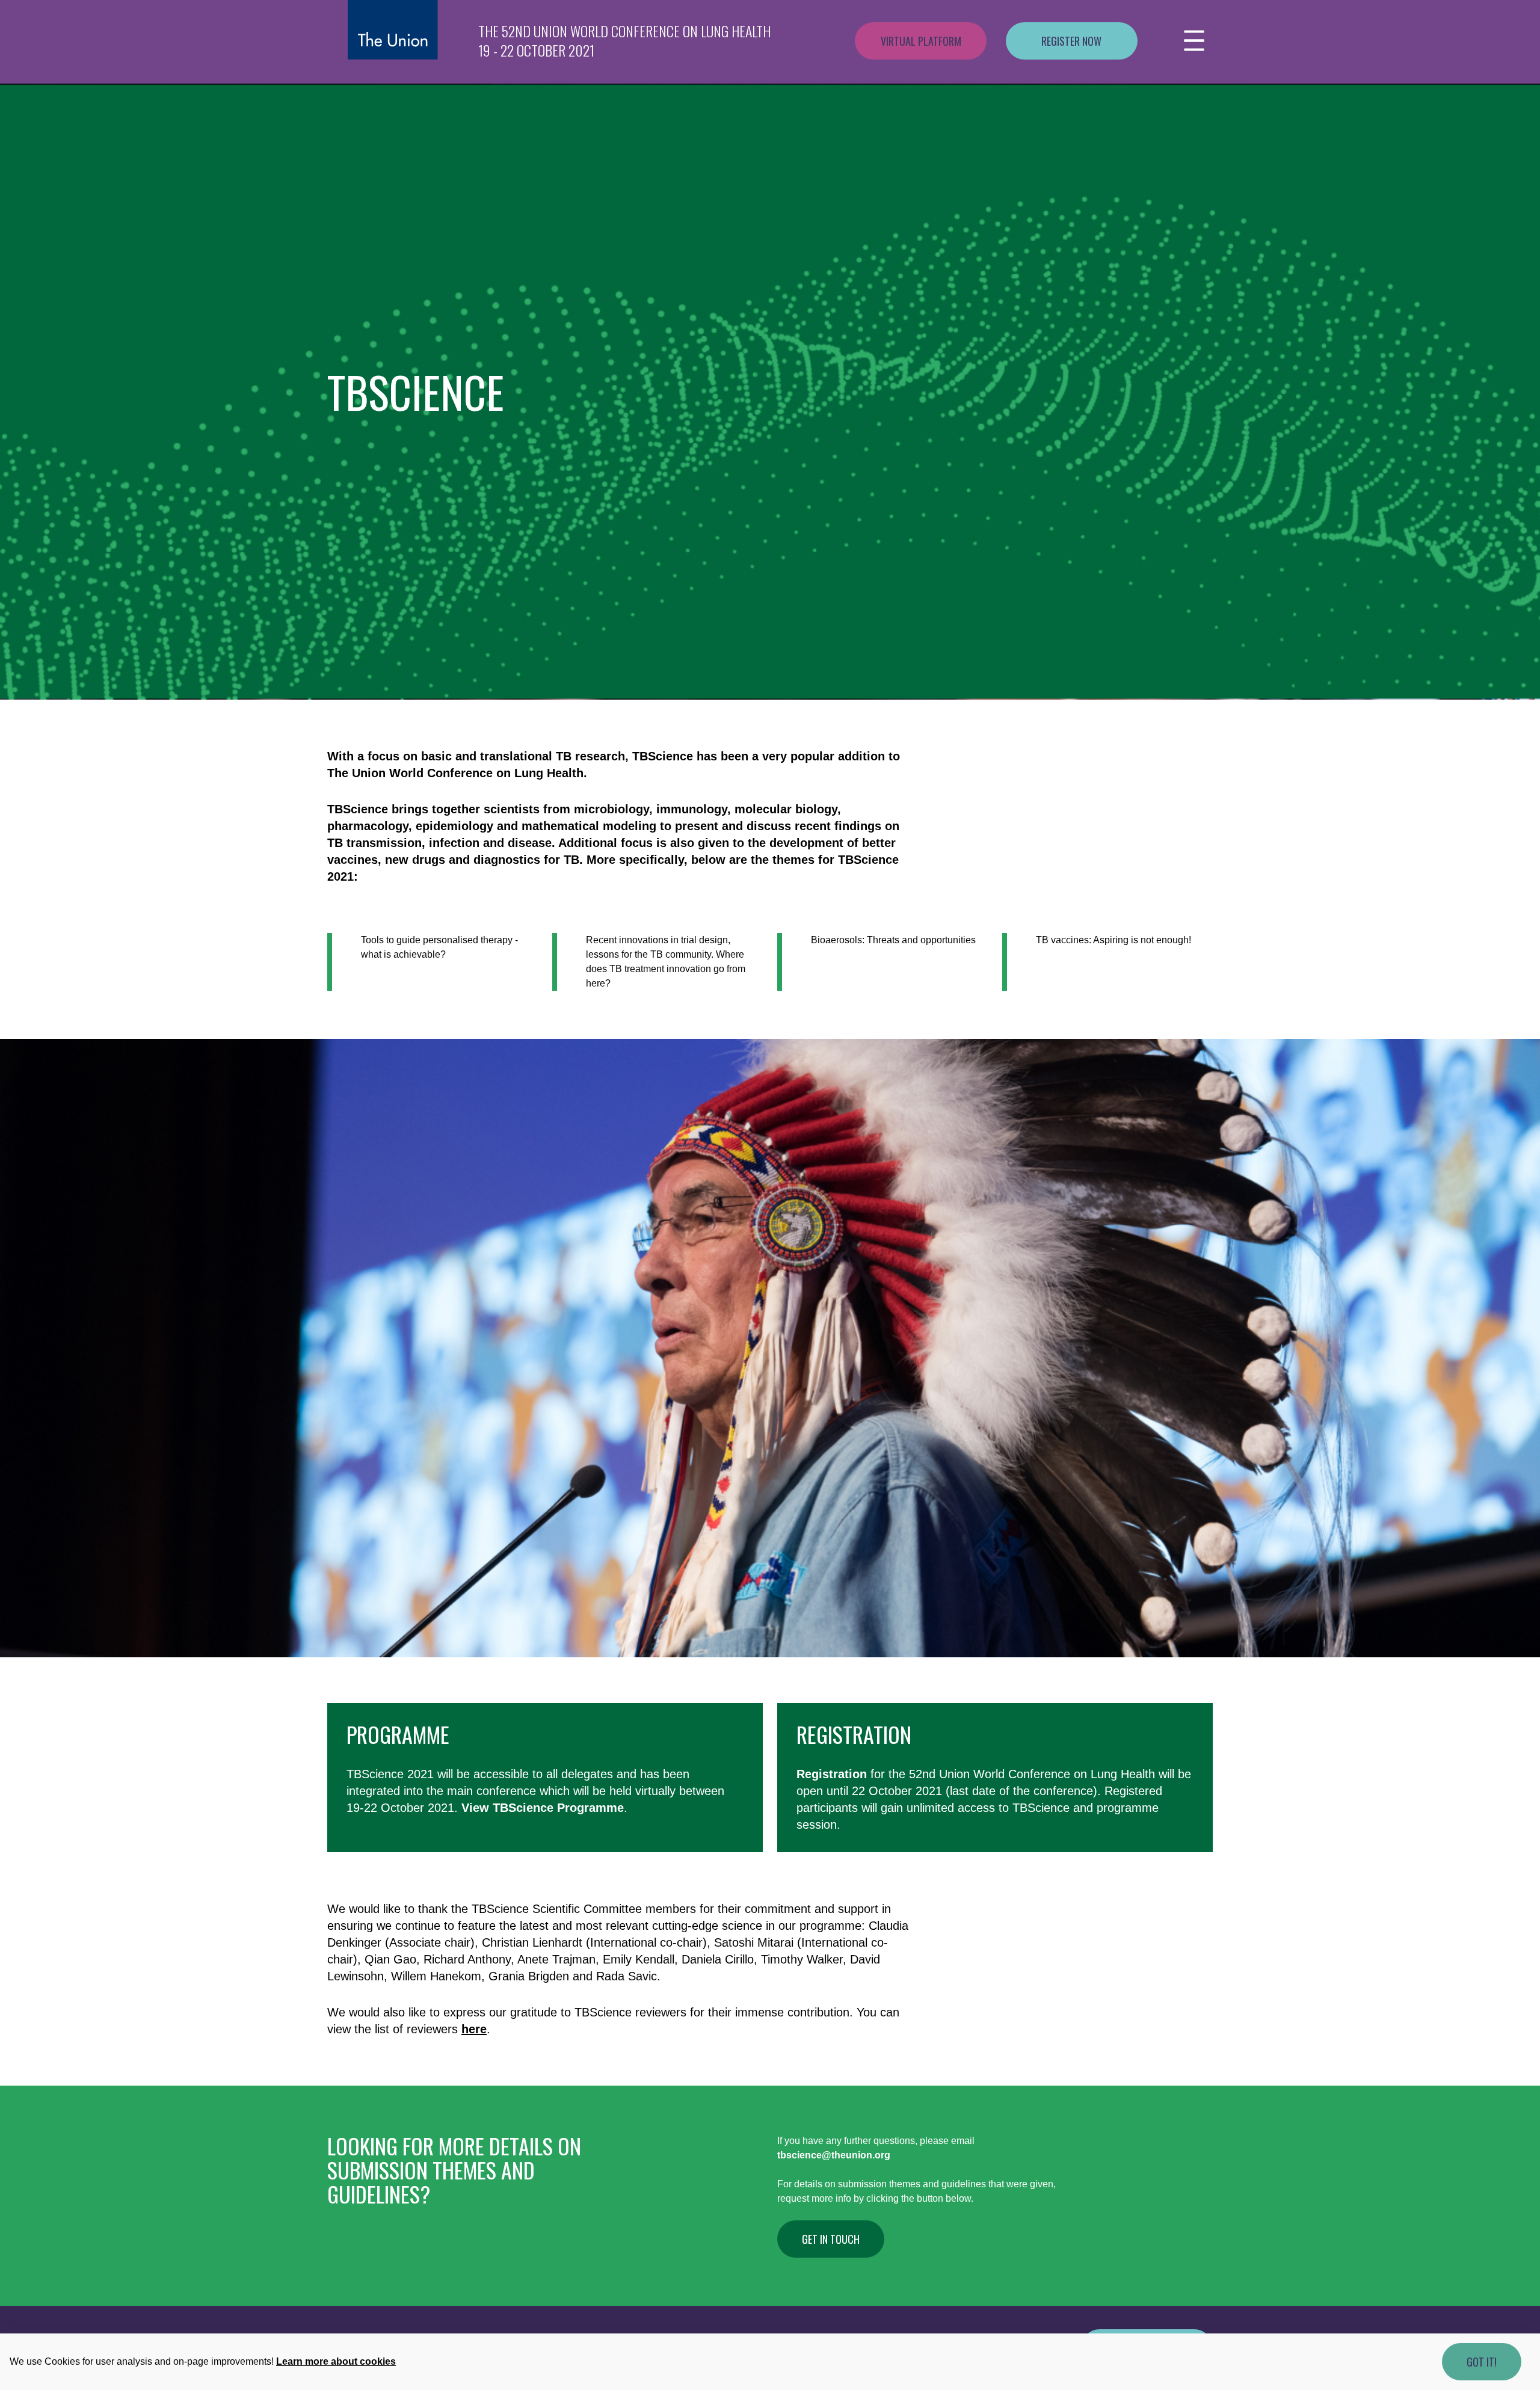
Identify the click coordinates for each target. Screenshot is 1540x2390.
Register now (1071, 41)
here (474, 2029)
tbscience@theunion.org (834, 2155)
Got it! (1482, 2362)
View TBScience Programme (543, 1808)
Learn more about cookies (336, 2361)
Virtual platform (921, 41)
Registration (854, 1734)
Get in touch (831, 2239)
